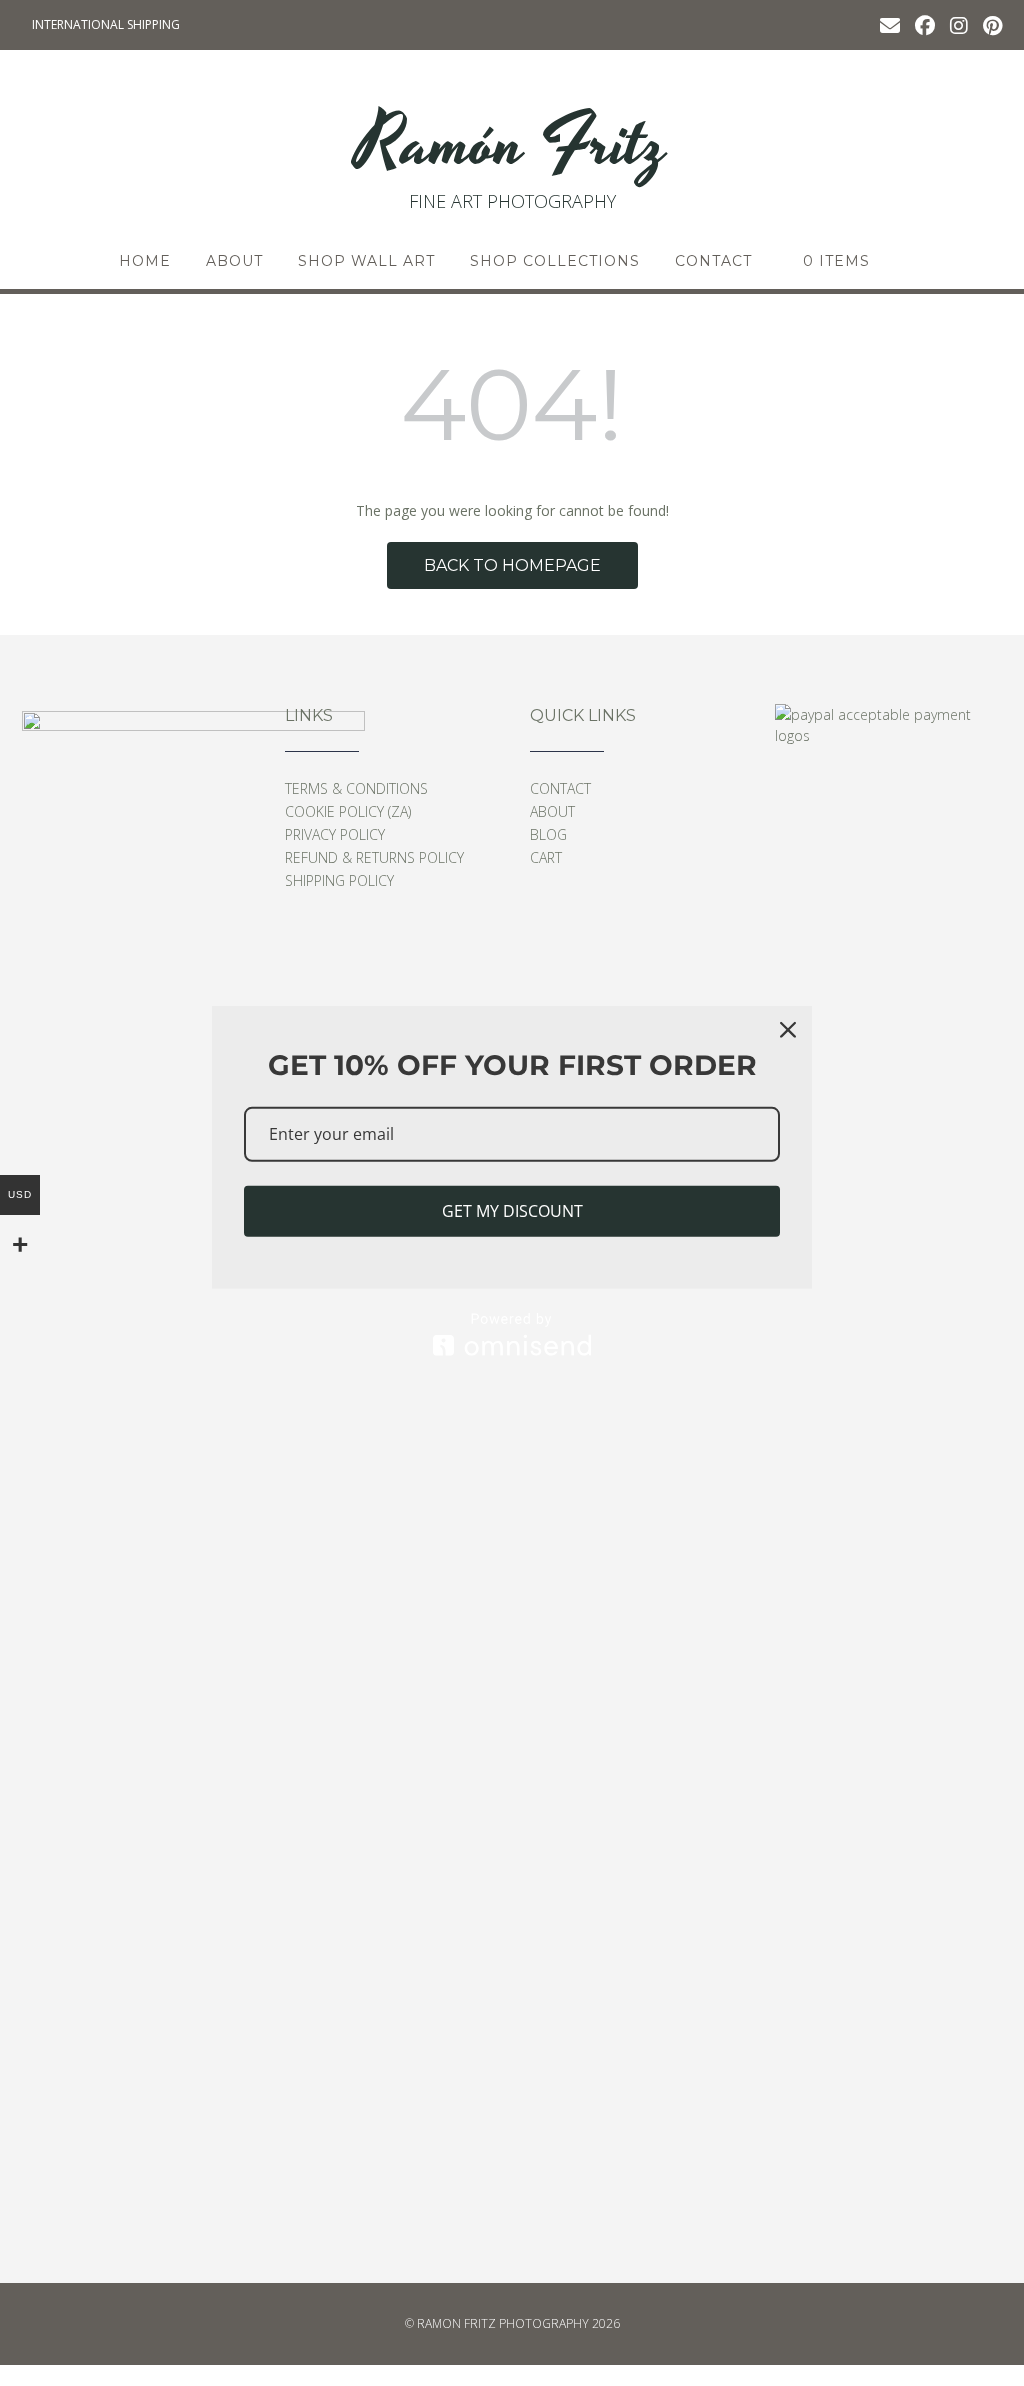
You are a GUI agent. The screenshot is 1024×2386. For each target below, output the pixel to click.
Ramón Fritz (512, 145)
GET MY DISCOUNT (512, 1211)
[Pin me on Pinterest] (992, 24)
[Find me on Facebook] (925, 24)
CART (546, 857)
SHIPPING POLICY (339, 880)
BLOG (548, 834)
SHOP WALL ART (366, 261)
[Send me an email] (890, 24)
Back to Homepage (512, 565)
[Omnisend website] (512, 1334)
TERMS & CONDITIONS (356, 788)
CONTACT (713, 261)
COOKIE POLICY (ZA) (348, 811)
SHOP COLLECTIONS (555, 261)
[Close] (788, 1030)
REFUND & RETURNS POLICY (374, 857)
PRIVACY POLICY (335, 834)
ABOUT (234, 261)
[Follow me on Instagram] (959, 24)
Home (145, 261)
